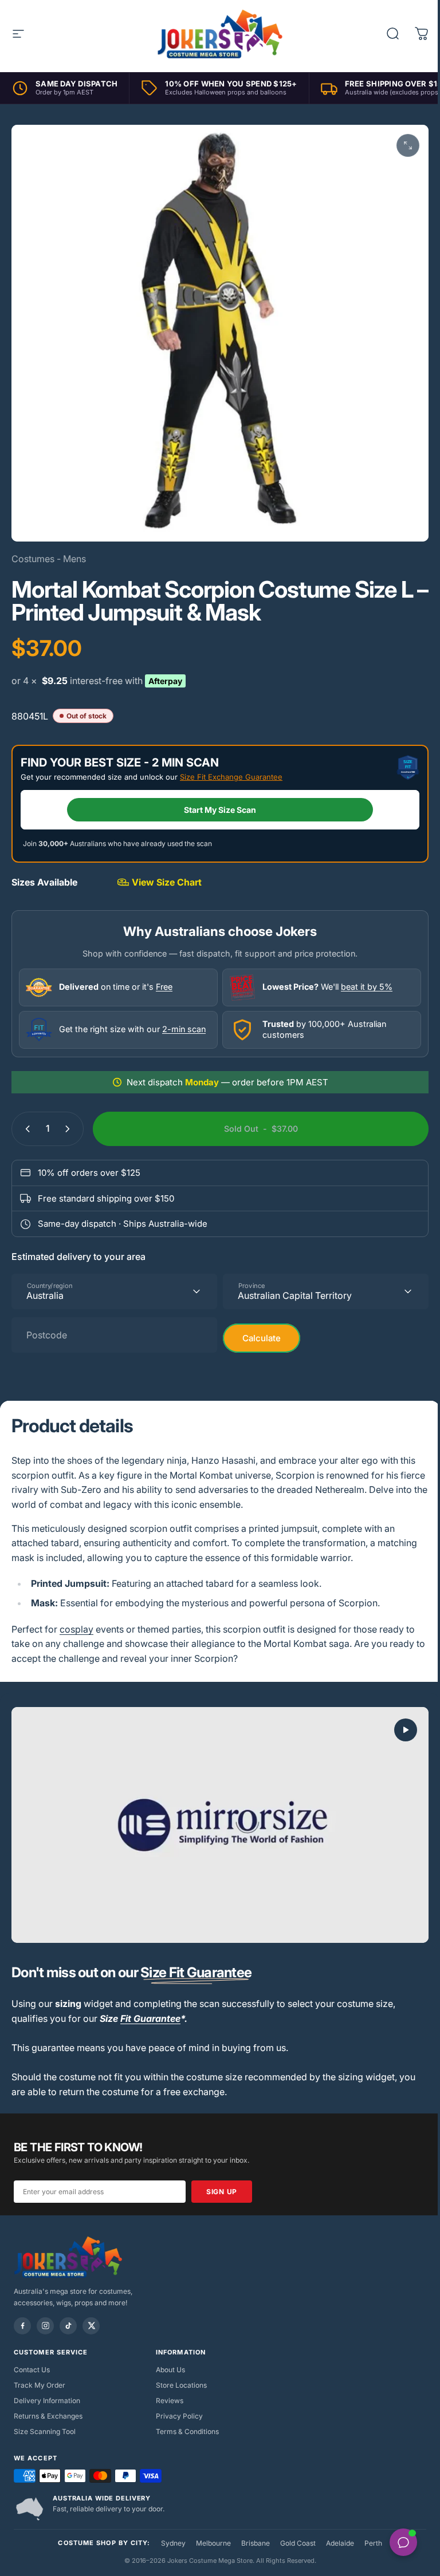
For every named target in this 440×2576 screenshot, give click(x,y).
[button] (397, 1721)
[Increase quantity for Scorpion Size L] (70, 1120)
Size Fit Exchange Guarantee (231, 768)
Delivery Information (47, 2387)
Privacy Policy (176, 2402)
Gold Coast (293, 2529)
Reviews (167, 2387)
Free (164, 978)
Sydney (169, 2529)
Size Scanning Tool (45, 2418)
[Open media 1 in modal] (399, 145)
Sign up (222, 2178)
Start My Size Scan (215, 801)
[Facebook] (22, 2312)
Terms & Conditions (184, 2418)
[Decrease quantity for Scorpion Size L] (25, 1120)
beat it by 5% (363, 978)
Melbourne (209, 2529)
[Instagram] (45, 2312)
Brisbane (251, 2529)
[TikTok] (68, 2312)
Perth (369, 2529)
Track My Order (40, 2371)
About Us (168, 2356)
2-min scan (184, 1020)
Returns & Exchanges (48, 2402)
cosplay (76, 1621)
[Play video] (216, 1814)
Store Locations (178, 2371)
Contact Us (32, 2356)
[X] (91, 2312)
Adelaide (335, 2529)
